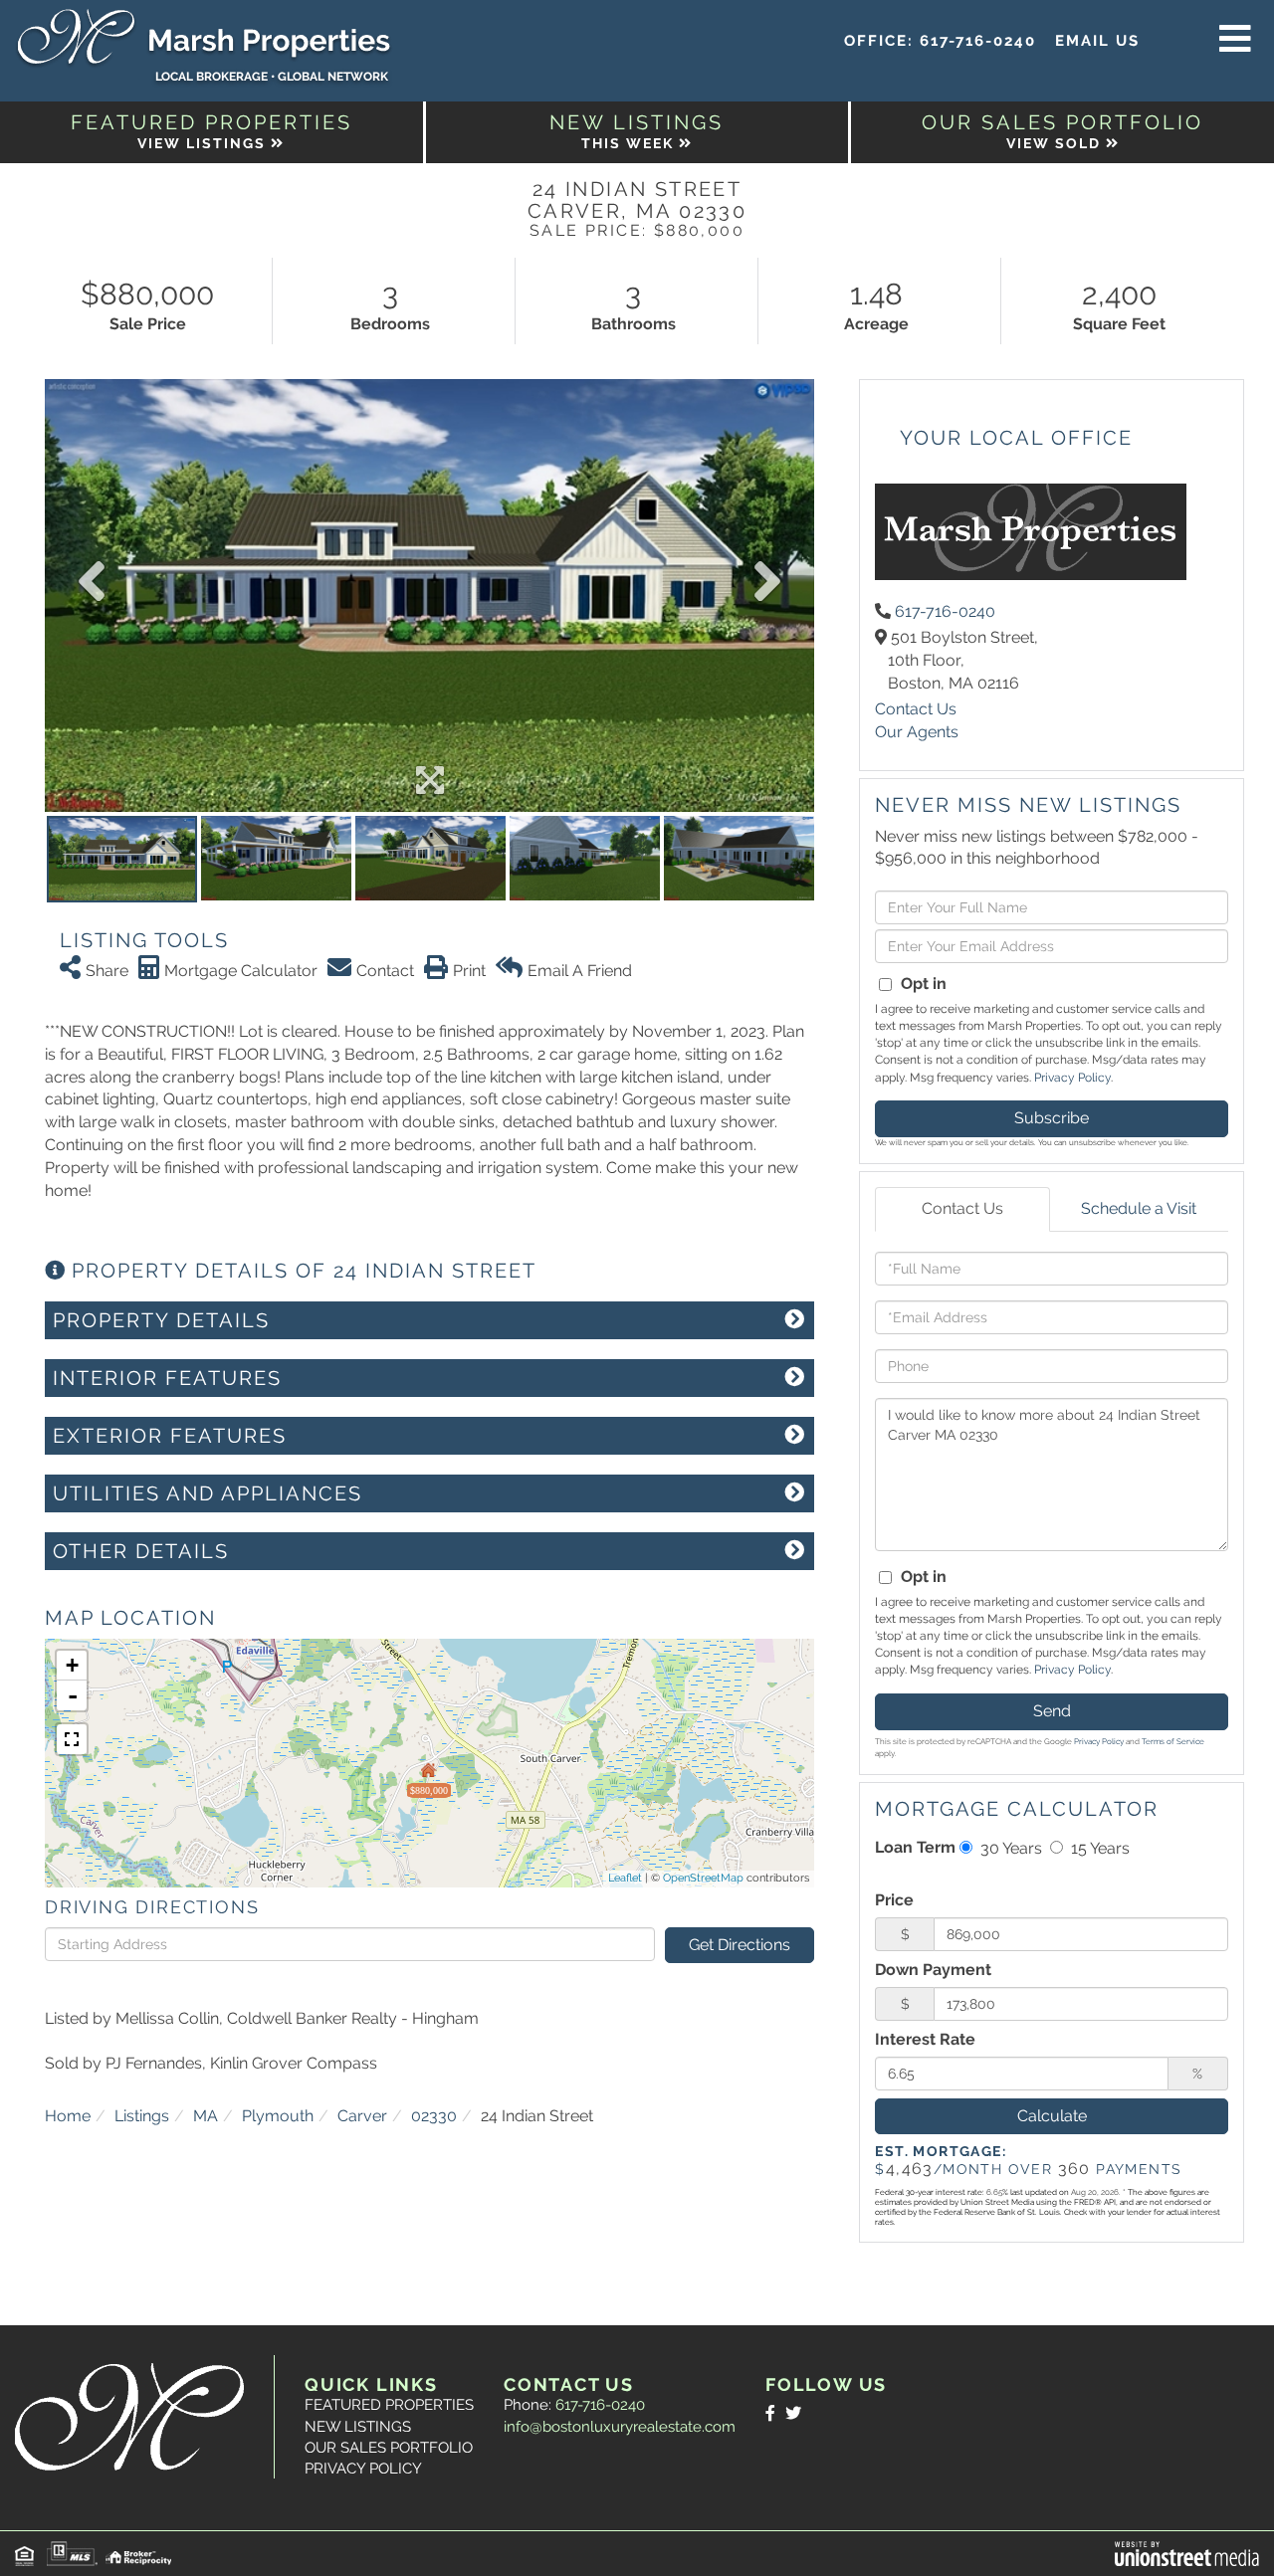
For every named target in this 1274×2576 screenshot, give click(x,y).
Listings (142, 2116)
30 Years (1009, 1848)
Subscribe (1052, 1118)
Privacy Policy (1072, 1078)
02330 (434, 2116)
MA (206, 2116)
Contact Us (916, 709)
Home (68, 2116)
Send (1052, 1711)
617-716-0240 (978, 41)
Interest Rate (925, 2039)
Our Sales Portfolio (389, 2448)
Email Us (1097, 41)
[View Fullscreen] (72, 1739)
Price (894, 1900)
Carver (362, 2116)
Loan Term (915, 1847)
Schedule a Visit (1139, 1208)
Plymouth (278, 2116)
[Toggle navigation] (1235, 40)
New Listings (358, 2427)
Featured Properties (389, 2405)
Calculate (1052, 2116)
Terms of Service (1173, 1741)
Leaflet (625, 1878)
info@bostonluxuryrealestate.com (620, 2427)
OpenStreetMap (703, 1878)
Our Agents (917, 732)
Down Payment (933, 1970)
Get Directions (740, 1945)
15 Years (1098, 1848)
